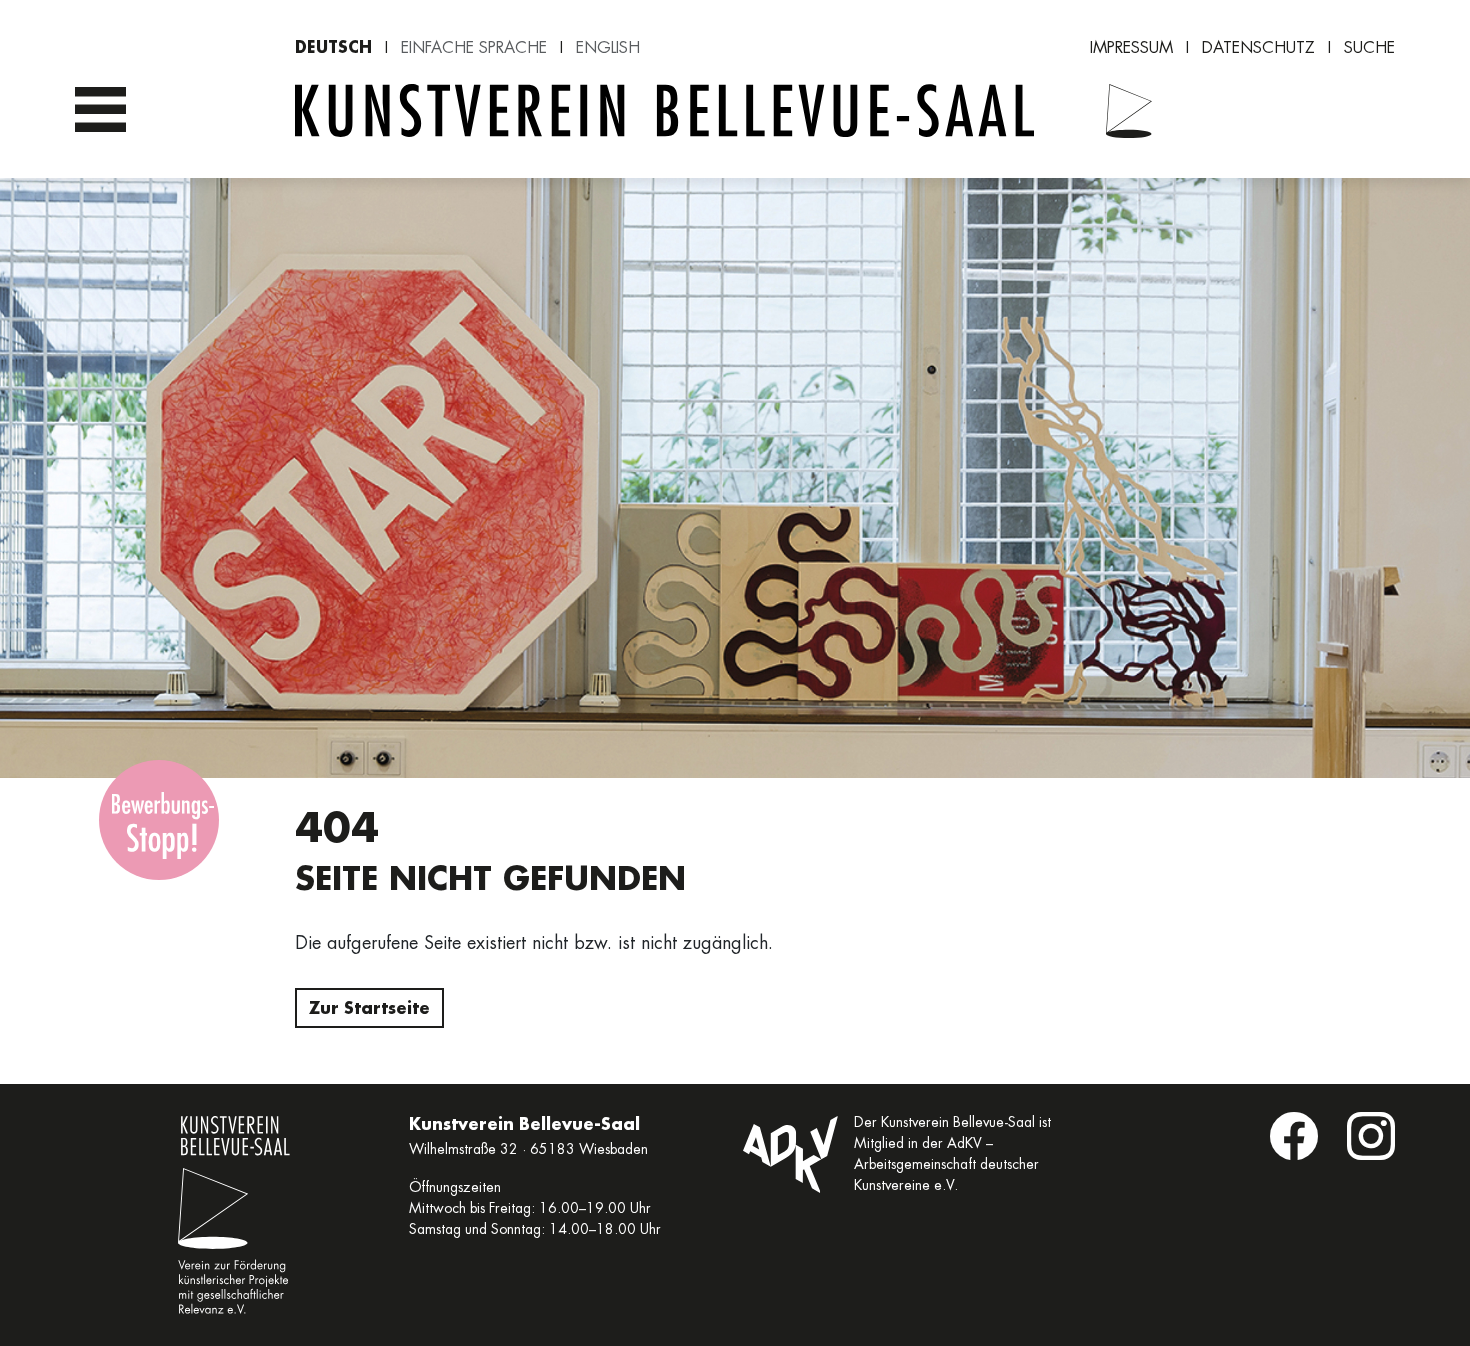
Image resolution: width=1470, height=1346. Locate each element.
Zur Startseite (369, 1007)
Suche (1369, 47)
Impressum (1131, 47)
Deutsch (333, 46)
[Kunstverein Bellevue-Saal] (1117, 111)
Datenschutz (1258, 47)
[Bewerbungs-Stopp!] (159, 820)
